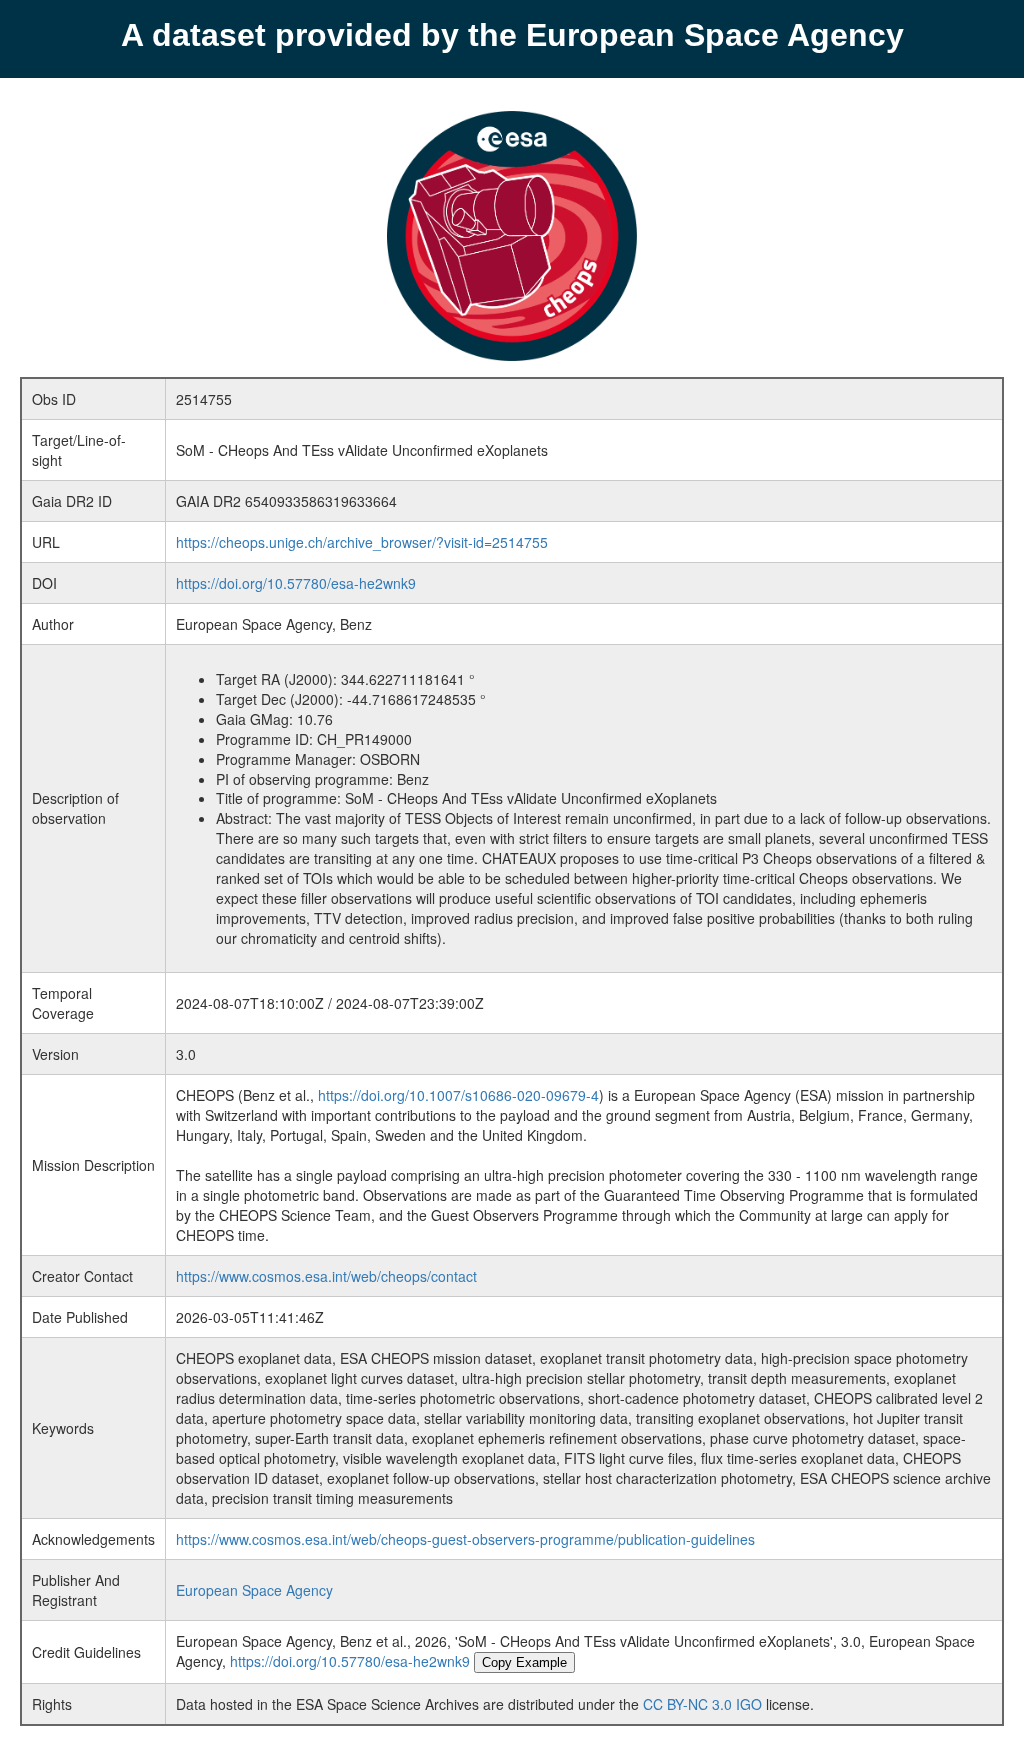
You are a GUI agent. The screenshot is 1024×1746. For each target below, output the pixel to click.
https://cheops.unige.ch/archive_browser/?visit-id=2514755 (362, 542)
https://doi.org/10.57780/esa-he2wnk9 (296, 583)
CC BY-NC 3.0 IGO (702, 1704)
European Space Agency (254, 1590)
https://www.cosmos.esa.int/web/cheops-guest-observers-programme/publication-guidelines (465, 1539)
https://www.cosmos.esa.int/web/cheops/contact (326, 1276)
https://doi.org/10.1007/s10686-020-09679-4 (458, 1095)
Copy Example (524, 1662)
